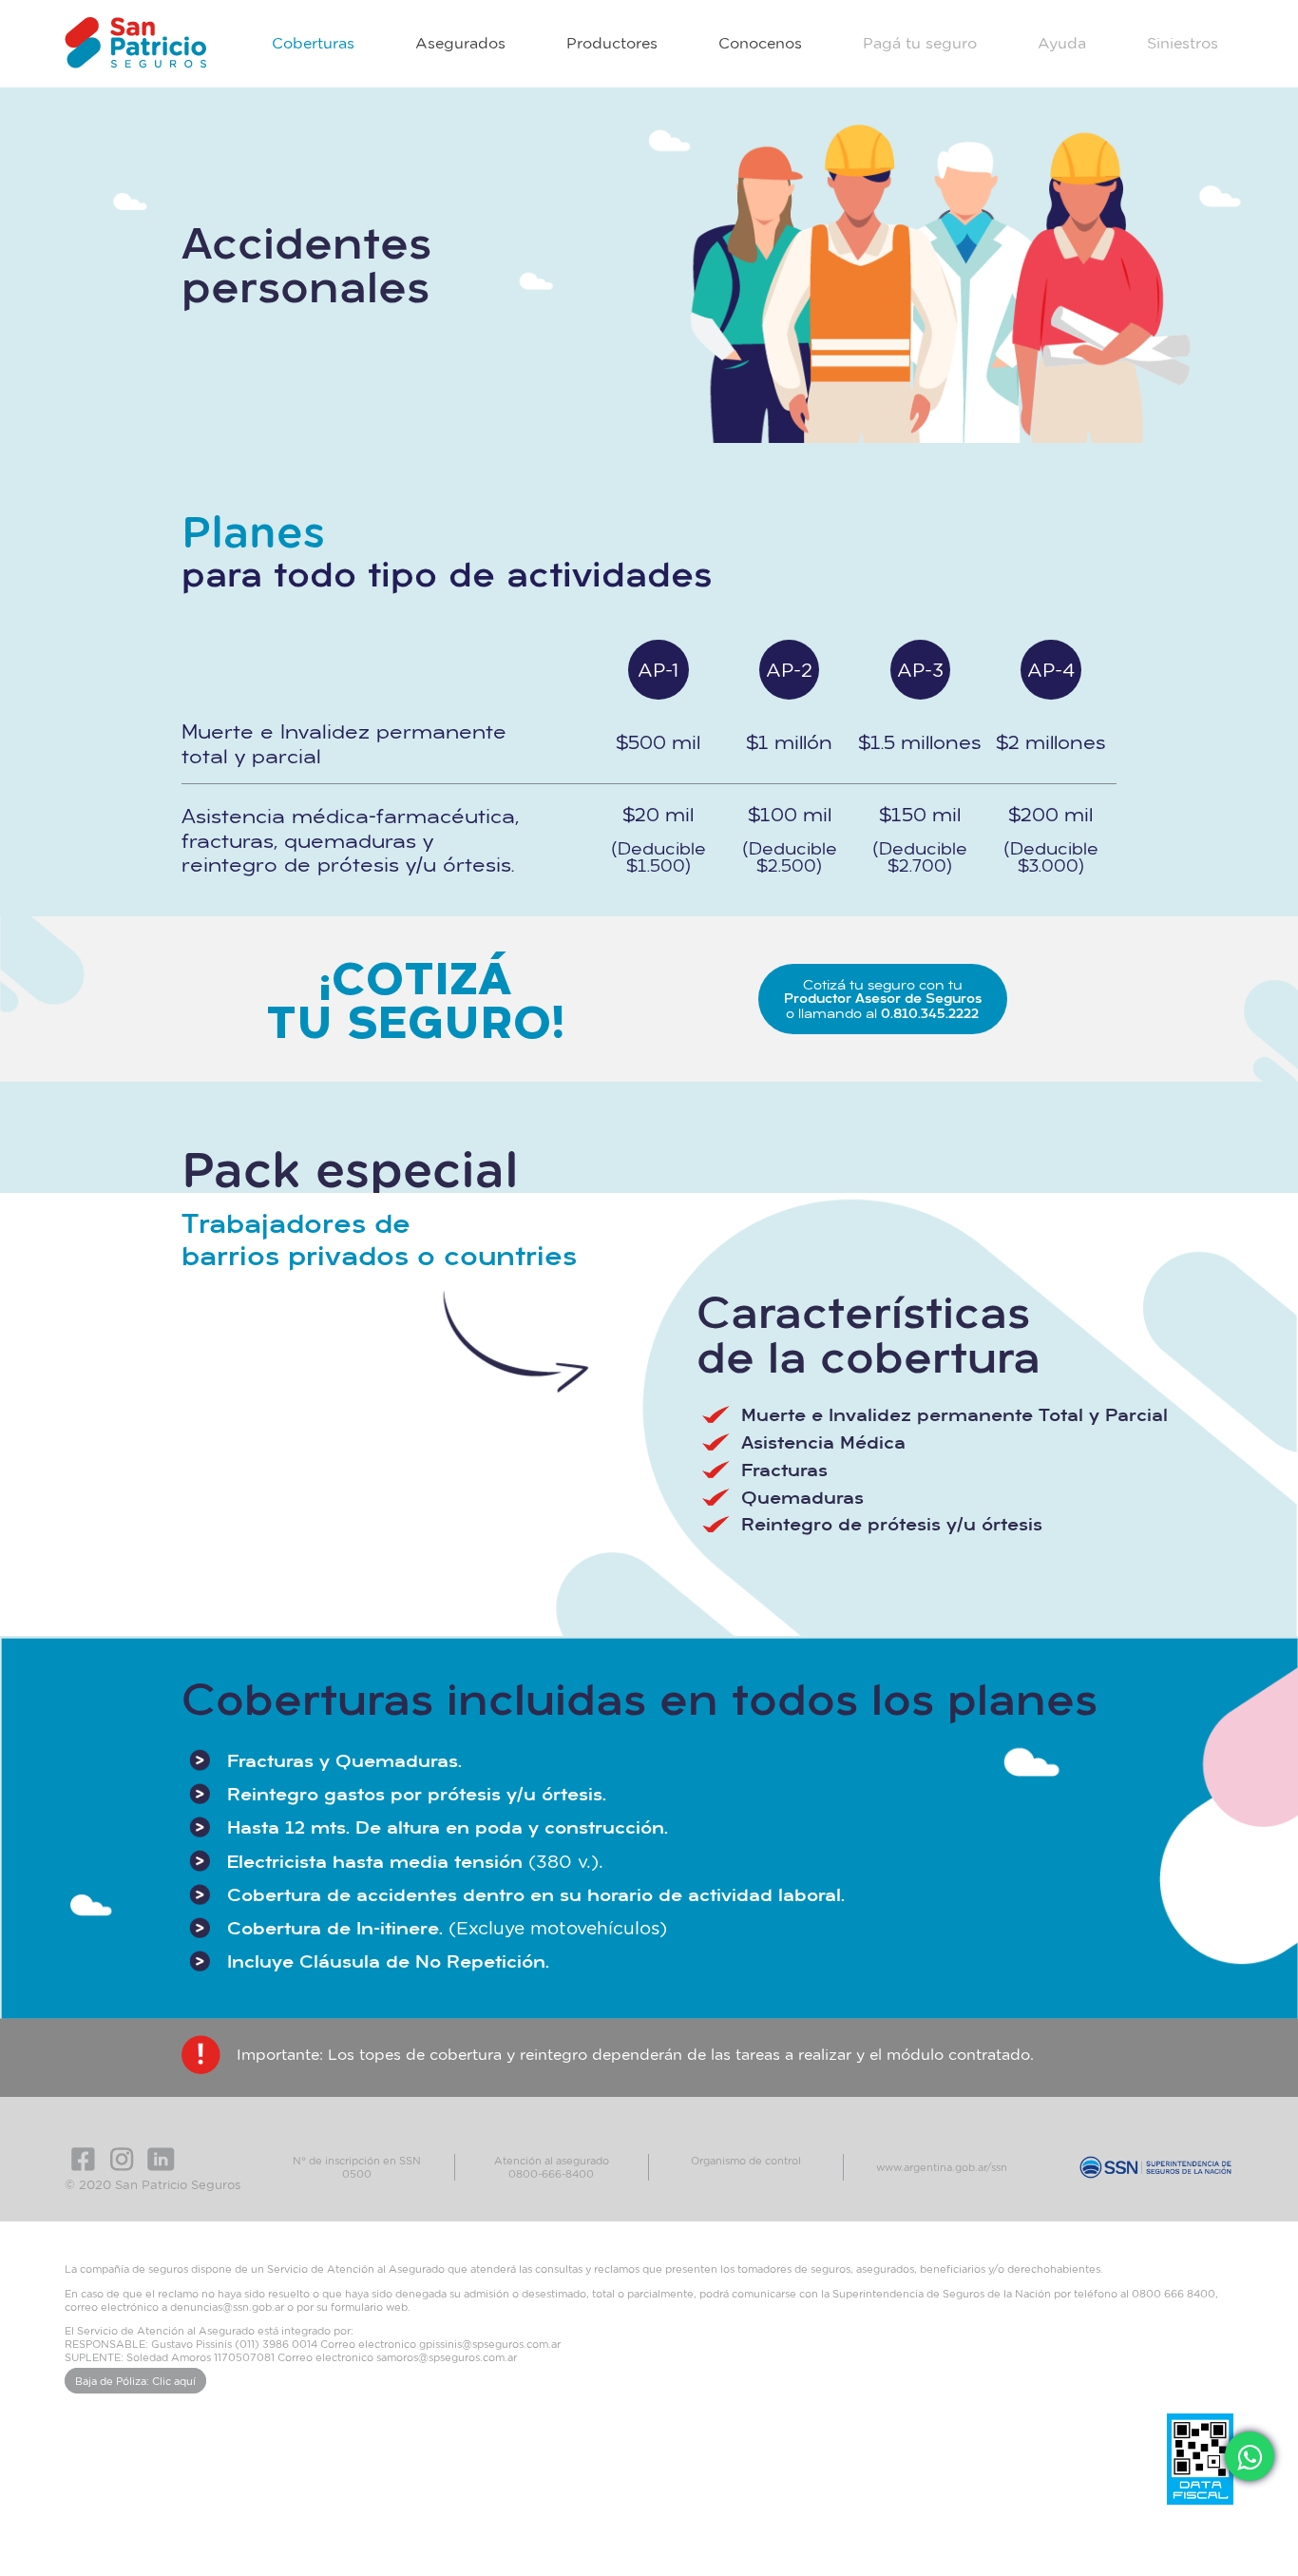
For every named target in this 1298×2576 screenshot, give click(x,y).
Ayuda (1062, 43)
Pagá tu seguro (920, 43)
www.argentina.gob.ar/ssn (942, 2167)
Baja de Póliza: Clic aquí (135, 2381)
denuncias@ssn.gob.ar (227, 2307)
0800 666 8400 (1174, 2293)
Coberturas (313, 43)
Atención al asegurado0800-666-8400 (552, 2167)
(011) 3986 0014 (276, 2344)
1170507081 (244, 2357)
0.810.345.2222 (930, 1013)
